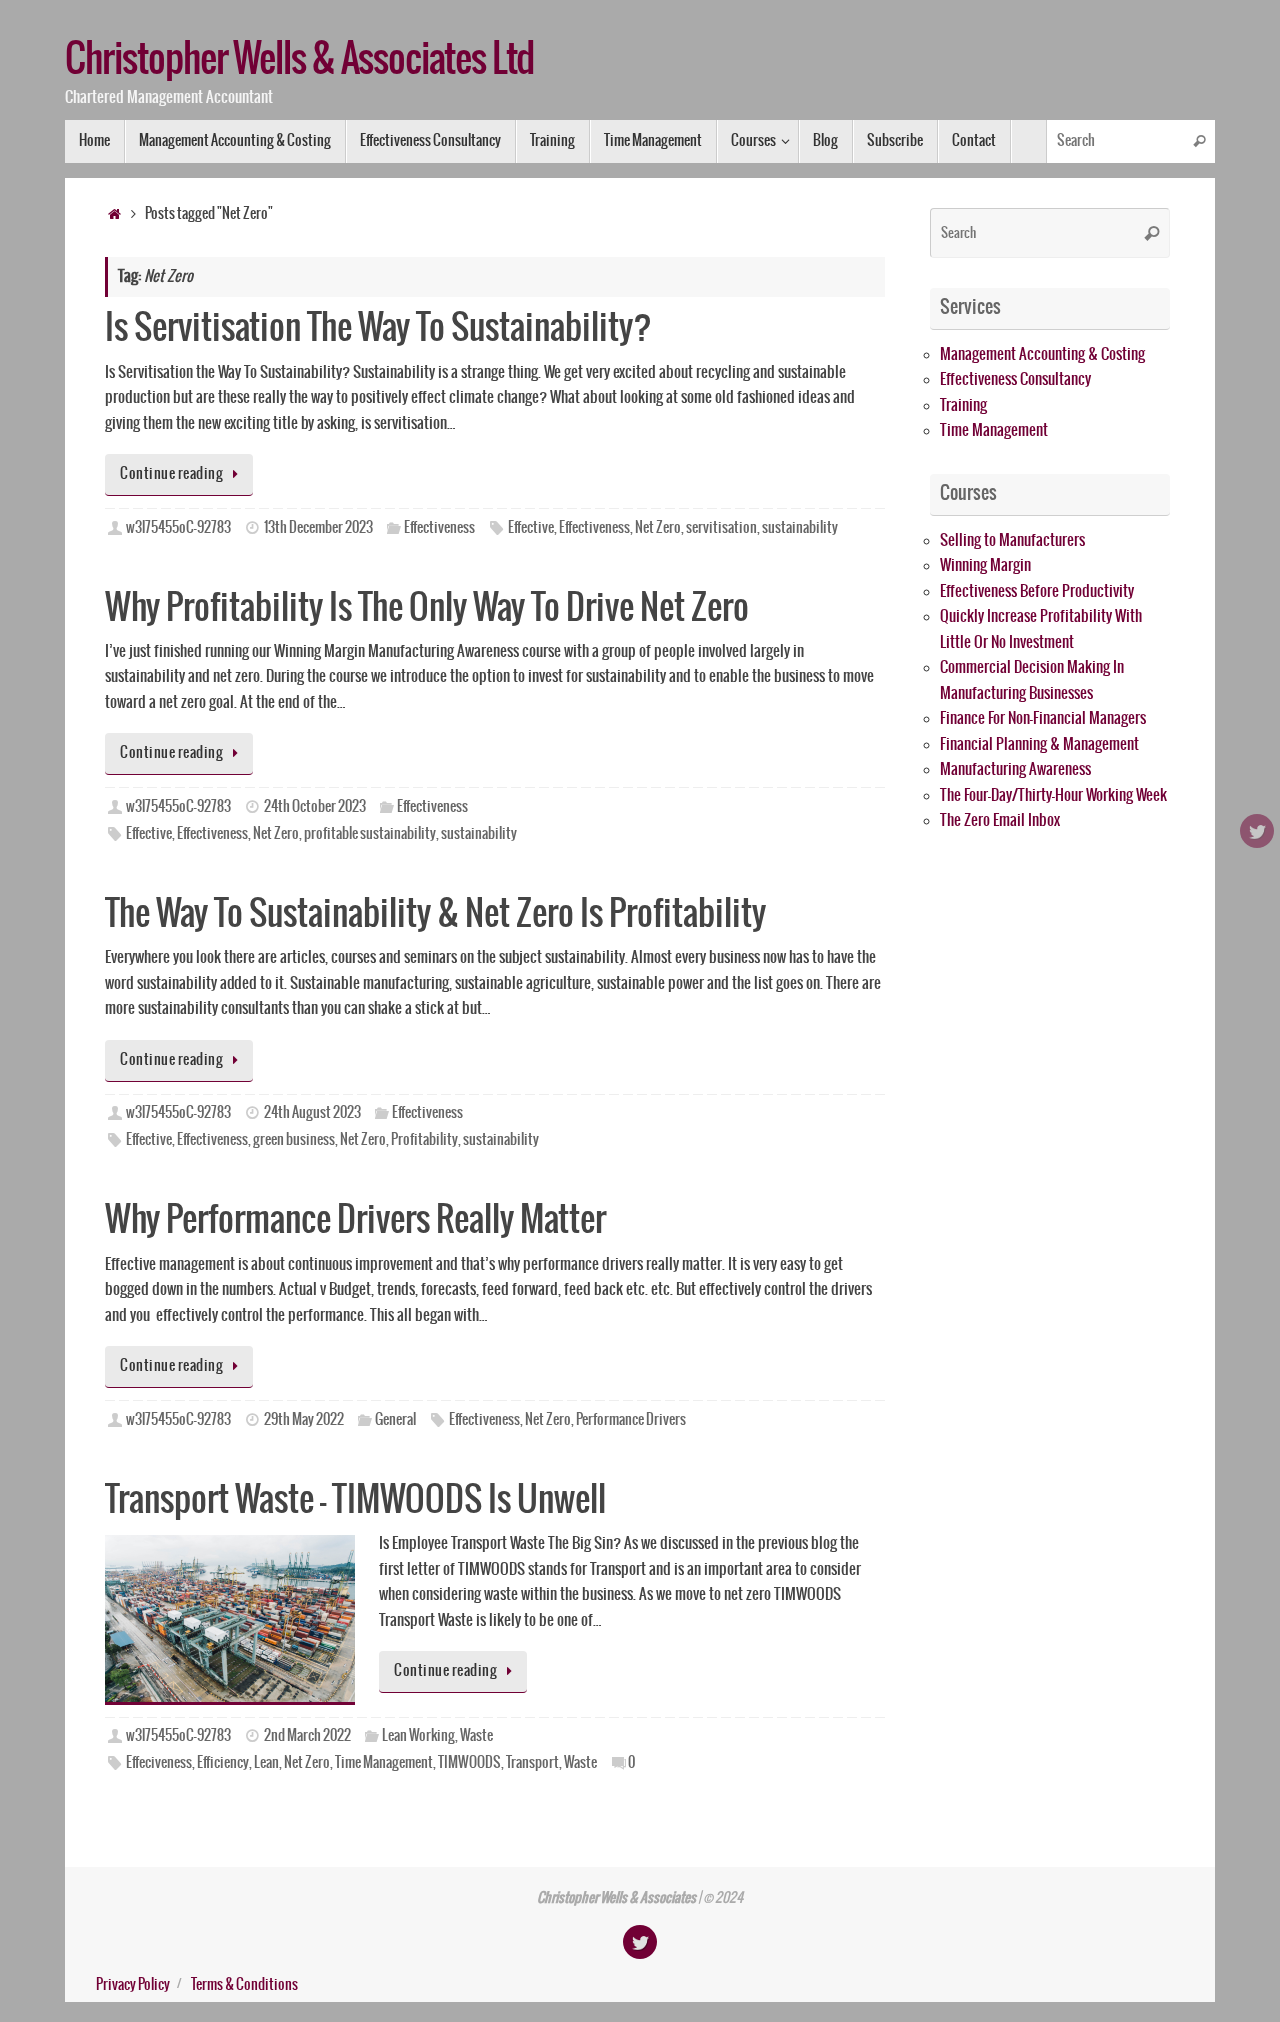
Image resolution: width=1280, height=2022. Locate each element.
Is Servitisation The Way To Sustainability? (378, 328)
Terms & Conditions (244, 1985)
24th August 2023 (312, 1113)
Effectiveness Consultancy (1015, 379)
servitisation (721, 528)
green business (294, 1140)
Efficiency (223, 1763)
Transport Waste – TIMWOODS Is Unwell (355, 1500)
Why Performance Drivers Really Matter (355, 1220)
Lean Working (418, 1736)
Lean (266, 1763)
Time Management (384, 1763)
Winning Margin (985, 565)
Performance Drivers (631, 1420)
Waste (476, 1736)
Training (963, 405)
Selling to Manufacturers (1012, 540)
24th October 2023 (315, 807)
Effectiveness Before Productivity (1037, 591)
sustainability (800, 528)
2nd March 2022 (307, 1736)
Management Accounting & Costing (1042, 354)
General (395, 1420)
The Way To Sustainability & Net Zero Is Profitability (435, 914)
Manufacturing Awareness (1015, 769)
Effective (531, 528)
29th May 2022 (304, 1420)
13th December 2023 (318, 528)
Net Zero (658, 528)
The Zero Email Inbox (1000, 820)
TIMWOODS (469, 1763)
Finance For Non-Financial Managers (1043, 718)
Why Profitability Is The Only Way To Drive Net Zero (427, 608)
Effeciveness (159, 1763)
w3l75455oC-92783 (178, 528)
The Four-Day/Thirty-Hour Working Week (1053, 795)
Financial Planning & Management (1039, 744)
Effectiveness (439, 528)
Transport (532, 1763)
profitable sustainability (370, 834)
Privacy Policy (133, 1985)
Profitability (424, 1140)
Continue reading (171, 474)
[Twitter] (1257, 831)
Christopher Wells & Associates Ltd (299, 61)
